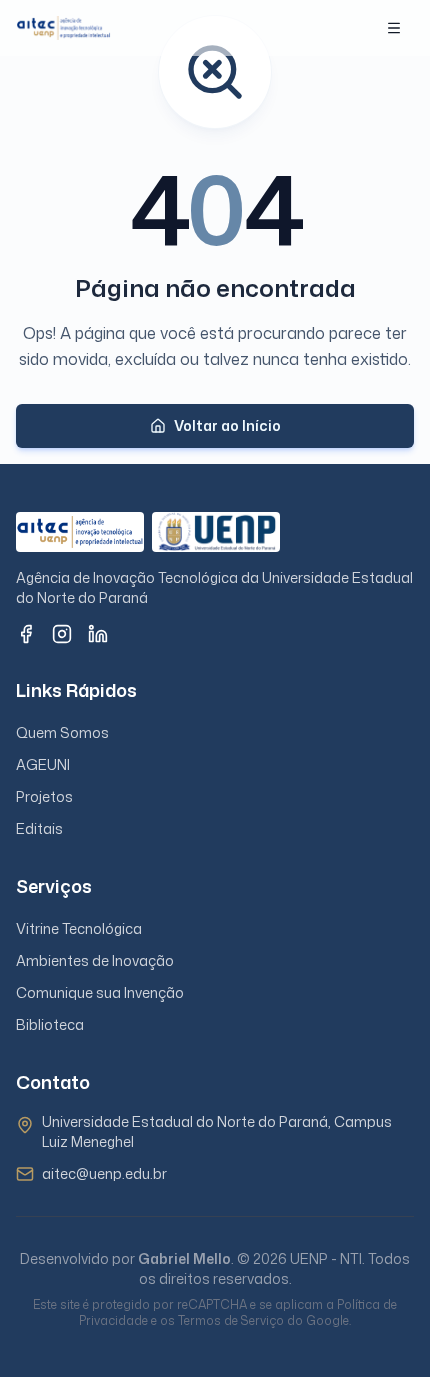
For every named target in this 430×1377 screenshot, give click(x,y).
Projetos (44, 796)
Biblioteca (50, 1024)
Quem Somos (62, 732)
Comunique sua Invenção (100, 992)
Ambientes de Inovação (95, 960)
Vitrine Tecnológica (79, 928)
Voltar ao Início (227, 425)
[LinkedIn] (98, 634)
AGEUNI (43, 764)
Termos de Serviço (231, 1320)
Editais (39, 828)
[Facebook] (26, 634)
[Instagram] (62, 634)
